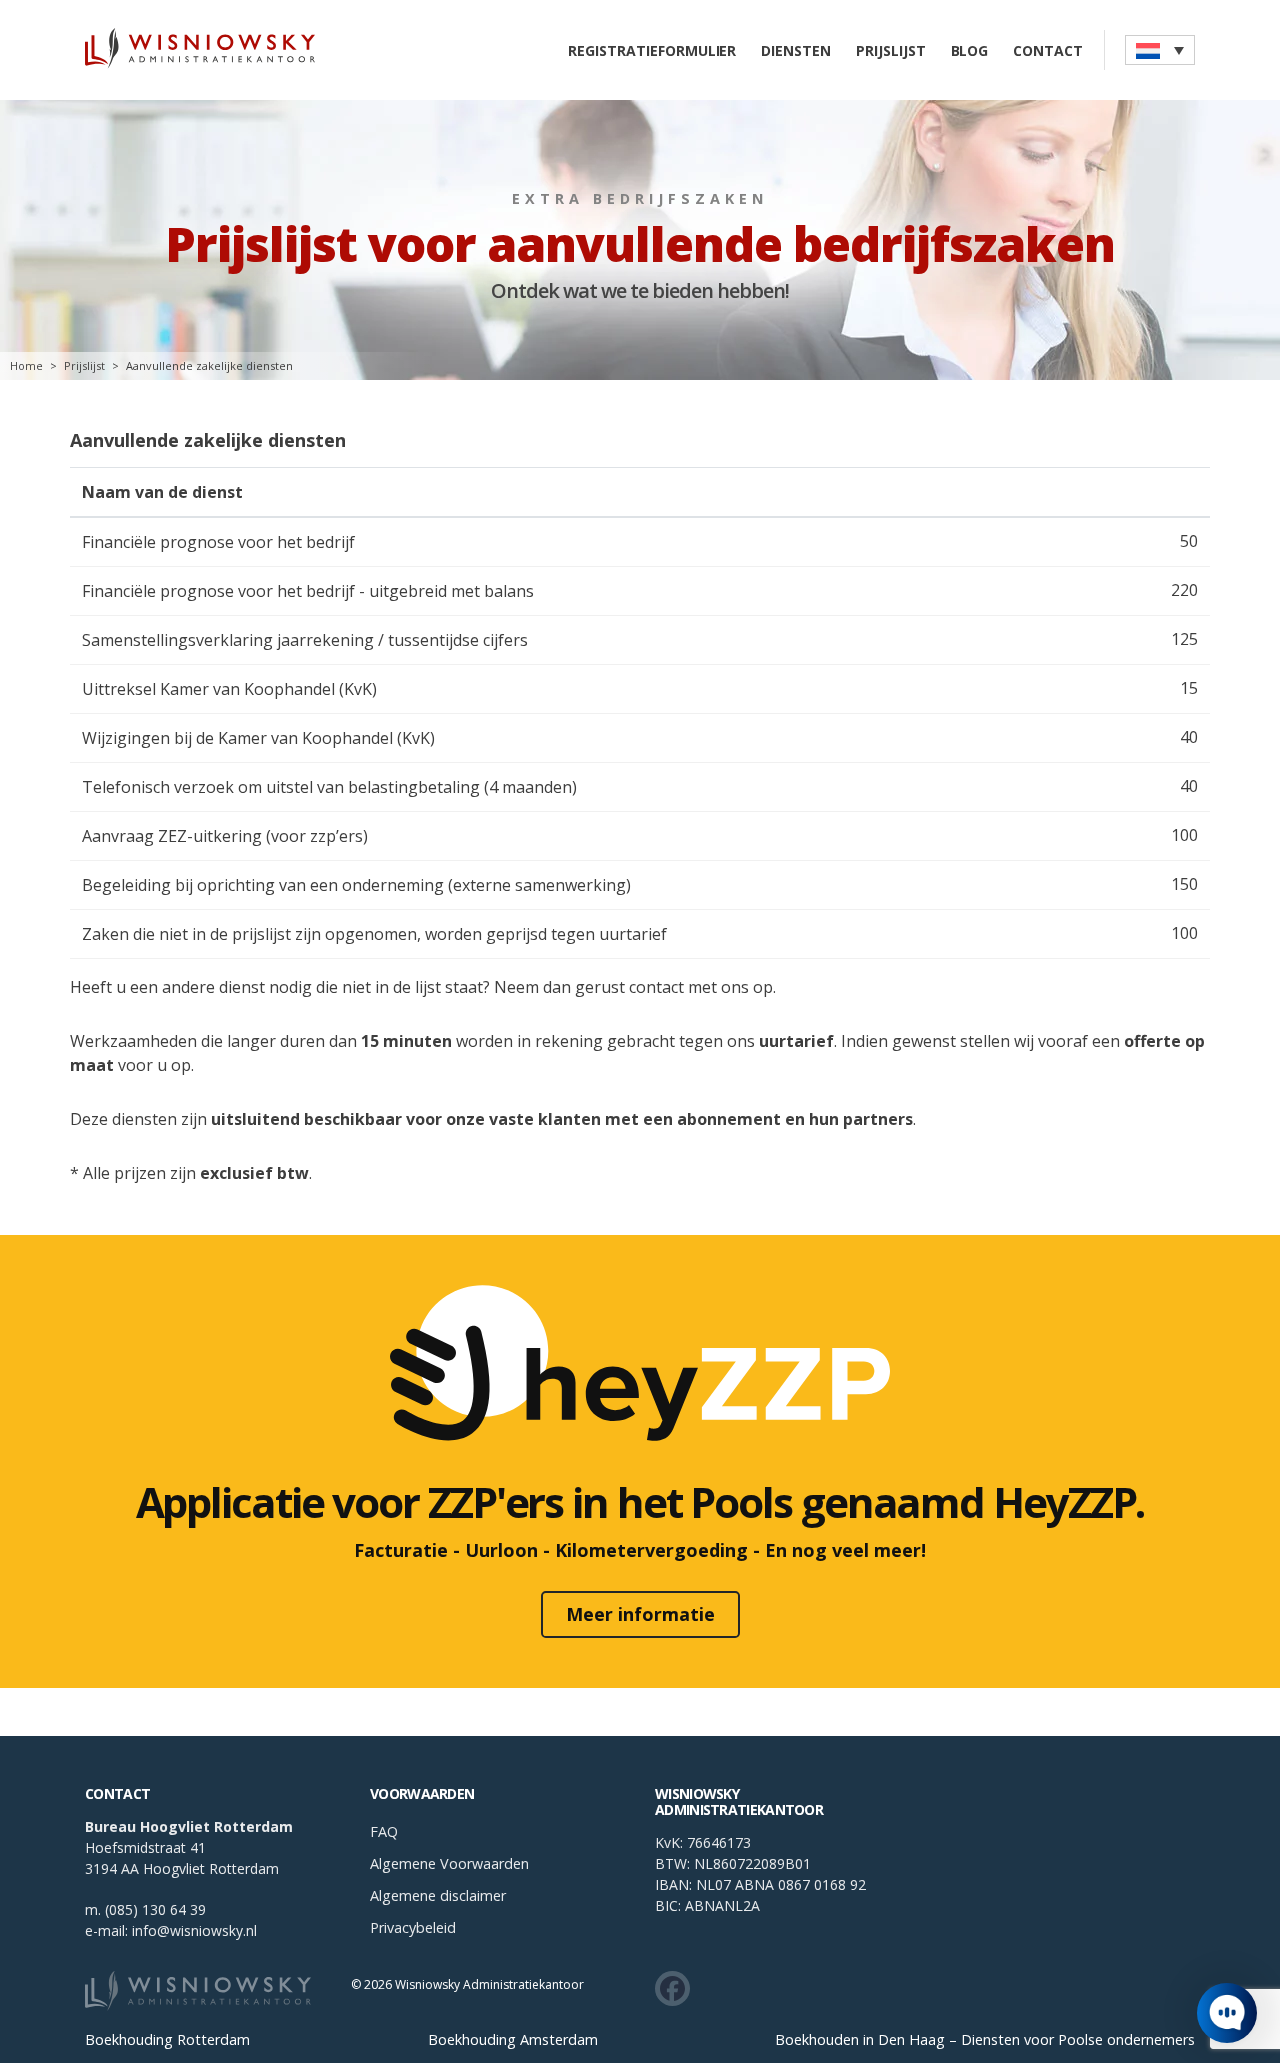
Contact (1048, 51)
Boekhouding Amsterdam (513, 2040)
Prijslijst (891, 51)
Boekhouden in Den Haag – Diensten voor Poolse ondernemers (985, 2040)
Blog (970, 51)
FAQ (384, 1831)
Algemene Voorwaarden (449, 1863)
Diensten (796, 51)
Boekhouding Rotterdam (167, 2040)
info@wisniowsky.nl (194, 1930)
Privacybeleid (413, 1927)
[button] (1160, 50)
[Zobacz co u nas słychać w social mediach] (672, 1988)
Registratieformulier (652, 51)
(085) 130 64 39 (155, 1909)
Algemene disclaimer (438, 1895)
